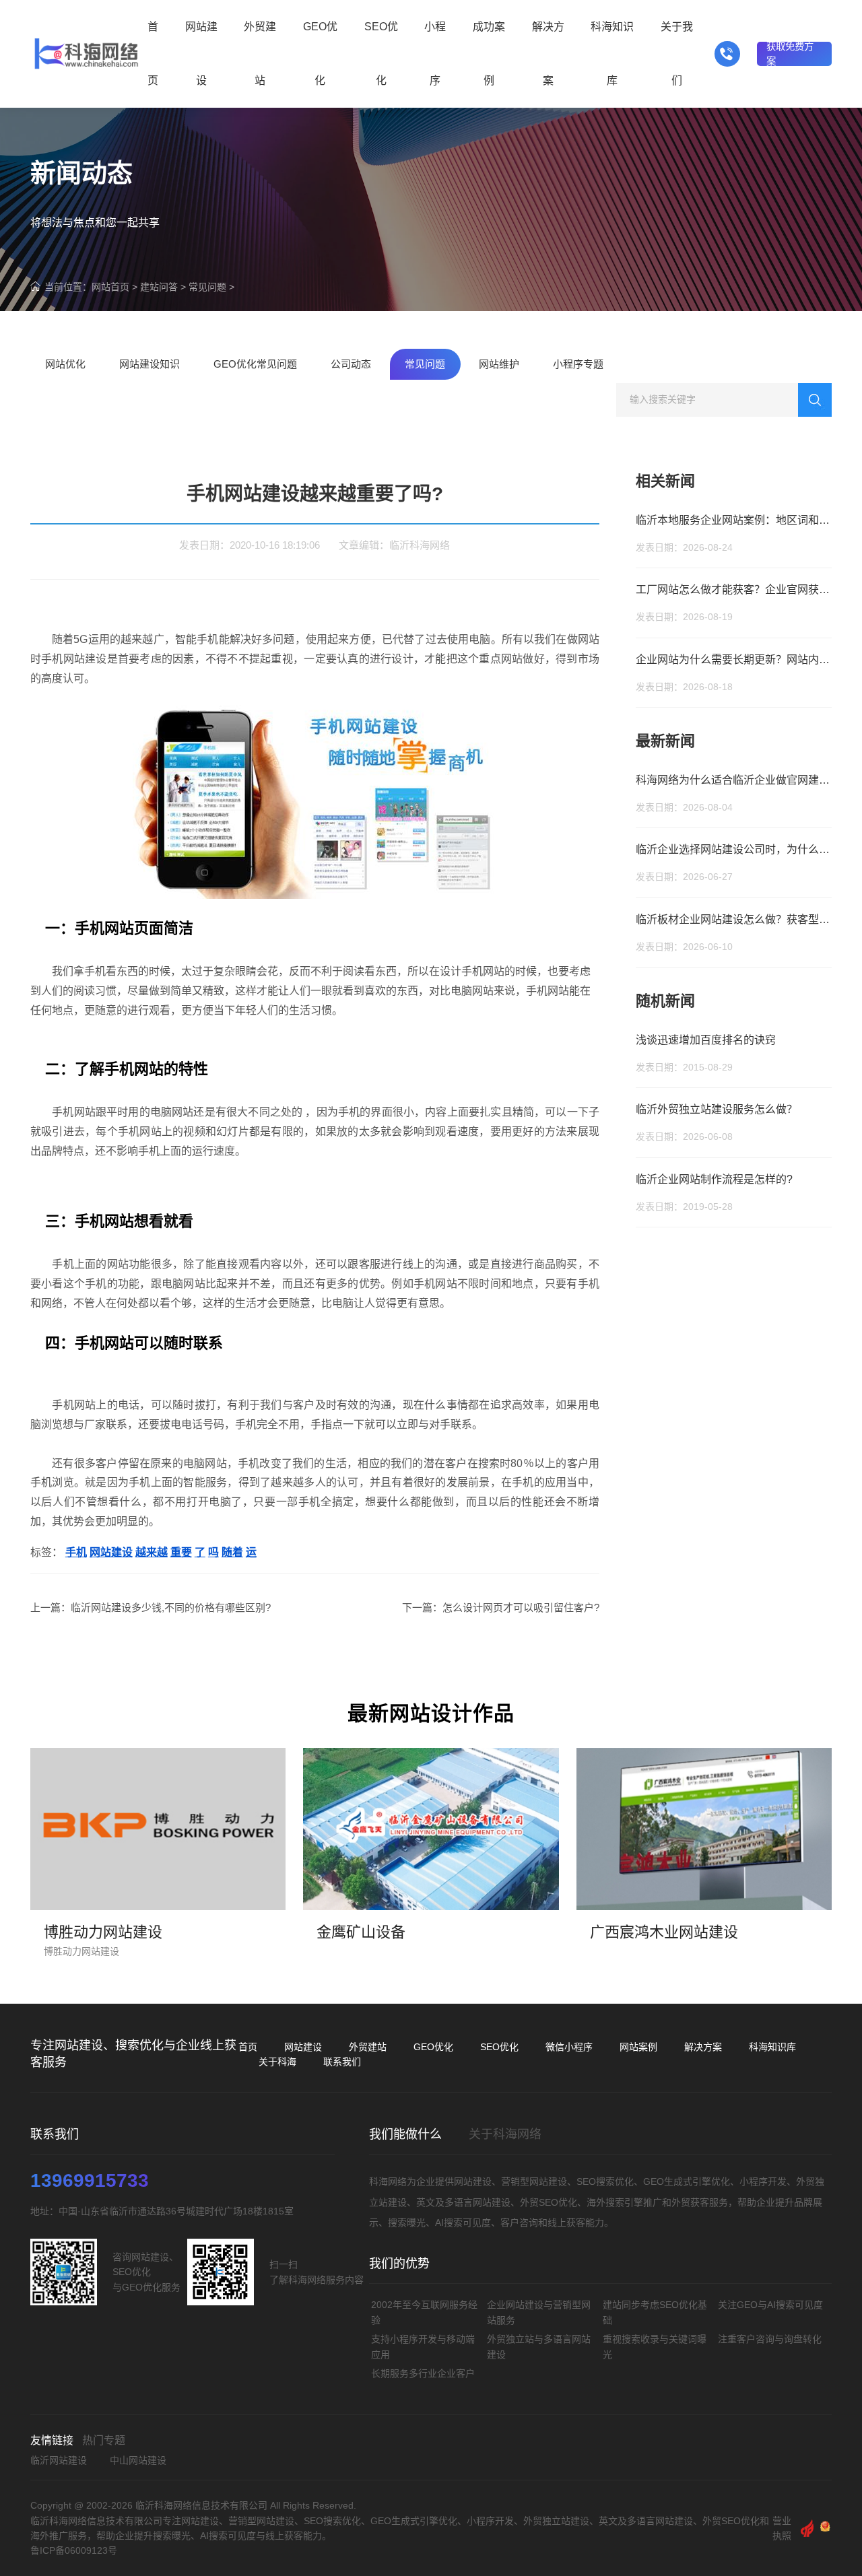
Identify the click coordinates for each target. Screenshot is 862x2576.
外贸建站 (368, 2047)
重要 (181, 1552)
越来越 (152, 1552)
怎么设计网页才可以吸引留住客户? (521, 1607)
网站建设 (111, 1552)
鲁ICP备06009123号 (74, 2550)
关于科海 (277, 2062)
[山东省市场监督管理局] (825, 2528)
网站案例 (638, 2047)
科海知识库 (772, 2047)
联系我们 (342, 2062)
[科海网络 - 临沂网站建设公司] (86, 54)
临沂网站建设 (59, 2460)
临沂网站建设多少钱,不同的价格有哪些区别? (171, 1607)
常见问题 (207, 287)
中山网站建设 (138, 2460)
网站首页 (110, 287)
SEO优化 (499, 2047)
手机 (76, 1552)
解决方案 (703, 2047)
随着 (232, 1552)
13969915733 (90, 2181)
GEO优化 (433, 2047)
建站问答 (159, 287)
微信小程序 (569, 2047)
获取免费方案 (790, 54)
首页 (248, 2047)
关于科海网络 (505, 2134)
